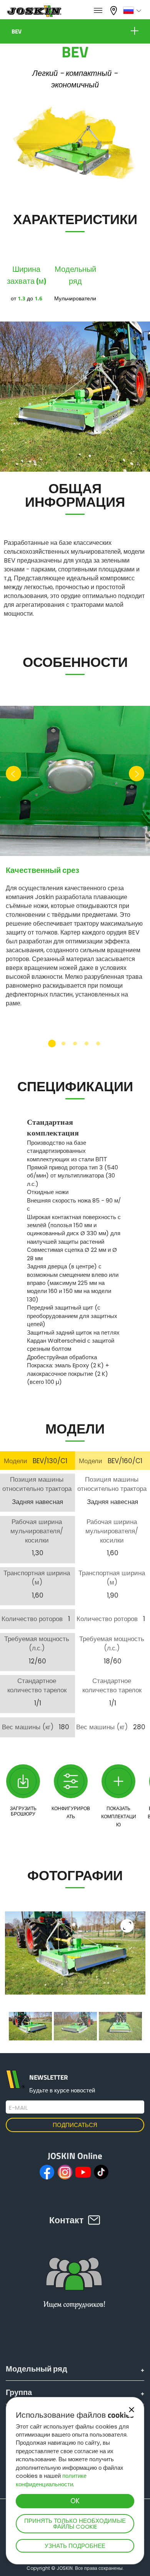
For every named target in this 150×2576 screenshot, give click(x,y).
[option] (75, 861)
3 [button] (75, 1043)
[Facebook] (47, 2172)
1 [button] (52, 1043)
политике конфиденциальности (51, 2480)
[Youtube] (83, 2172)
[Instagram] (65, 2172)
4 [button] (87, 1043)
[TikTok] (101, 2172)
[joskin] (34, 15)
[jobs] (98, 11)
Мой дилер (115, 10)
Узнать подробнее (75, 2546)
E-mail (18, 2108)
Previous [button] (13, 777)
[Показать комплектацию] (118, 1781)
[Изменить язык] (133, 10)
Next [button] (137, 777)
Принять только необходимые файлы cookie (75, 2524)
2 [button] (63, 1043)
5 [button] (98, 1043)
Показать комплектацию (119, 1817)
